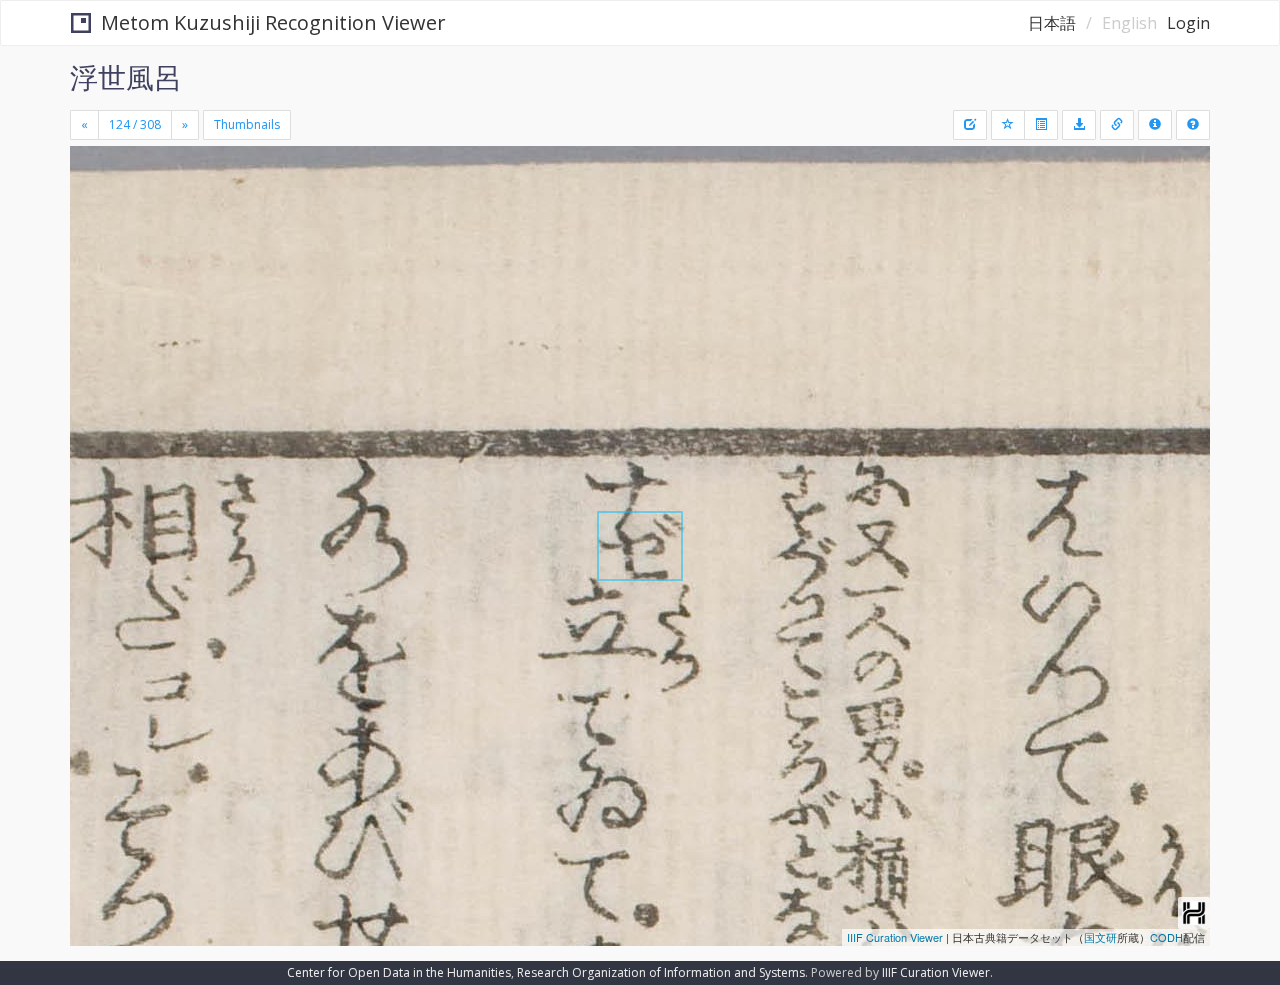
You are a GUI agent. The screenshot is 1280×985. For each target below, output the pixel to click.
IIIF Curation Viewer (895, 937)
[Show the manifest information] (1155, 125)
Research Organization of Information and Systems (661, 972)
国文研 (1100, 937)
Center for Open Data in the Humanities (399, 972)
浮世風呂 (126, 77)
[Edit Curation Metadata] (970, 125)
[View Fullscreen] (93, 231)
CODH (1166, 937)
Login (1188, 23)
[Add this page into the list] (1008, 125)
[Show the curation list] (1041, 125)
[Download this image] (1079, 125)
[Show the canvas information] (1117, 125)
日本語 (1052, 23)
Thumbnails (247, 124)
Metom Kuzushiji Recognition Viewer (273, 22)
